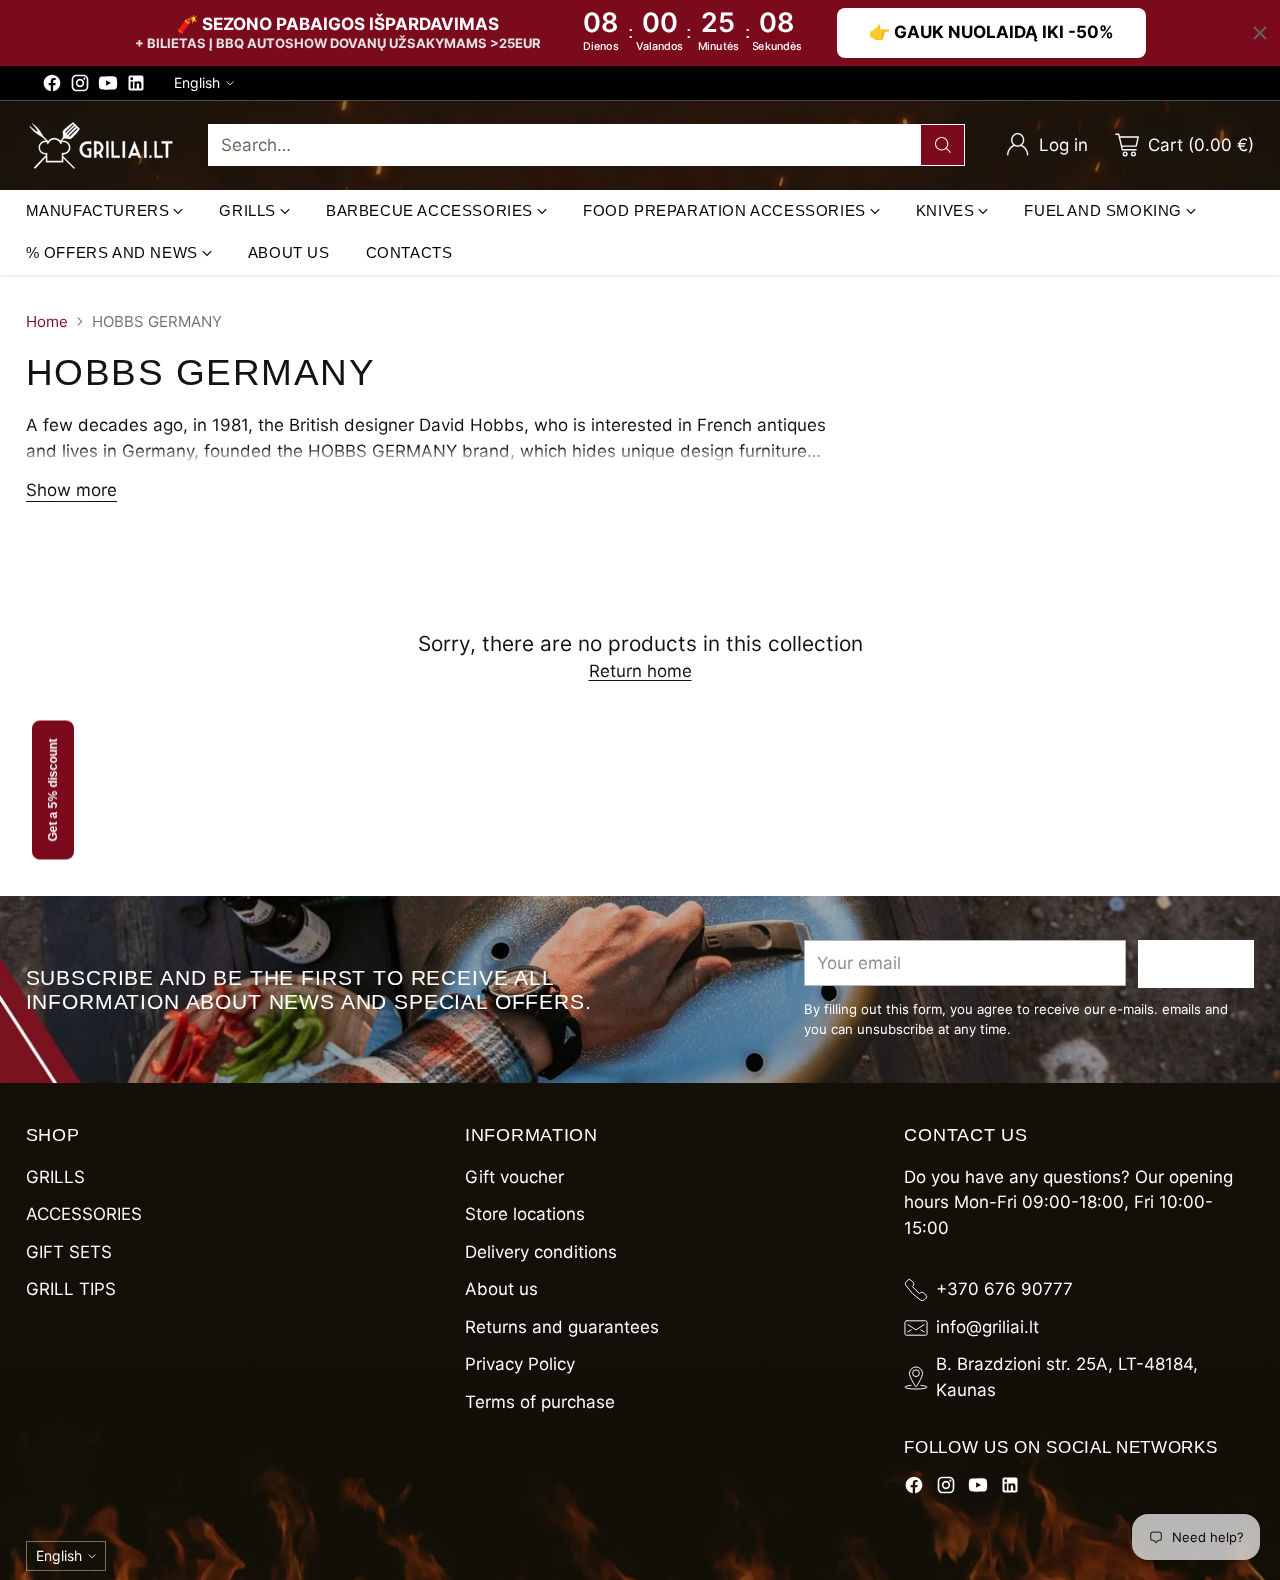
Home (47, 321)
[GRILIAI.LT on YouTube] (108, 87)
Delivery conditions (541, 1252)
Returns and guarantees (562, 1327)
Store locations (525, 1214)
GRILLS (55, 1177)
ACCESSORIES (84, 1214)
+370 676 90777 (1004, 1289)
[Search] (943, 145)
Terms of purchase (540, 1402)
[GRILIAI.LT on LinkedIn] (136, 87)
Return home (640, 671)
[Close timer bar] (1260, 33)
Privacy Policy (520, 1364)
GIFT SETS (69, 1252)
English (197, 82)
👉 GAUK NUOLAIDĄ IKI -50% (991, 32)
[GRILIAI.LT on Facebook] (52, 87)
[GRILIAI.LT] (101, 145)
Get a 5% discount (53, 790)
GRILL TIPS (71, 1289)
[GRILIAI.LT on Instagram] (80, 87)
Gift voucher (514, 1177)
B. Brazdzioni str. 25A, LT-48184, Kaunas (1067, 1377)
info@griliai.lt (987, 1327)
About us (501, 1289)
